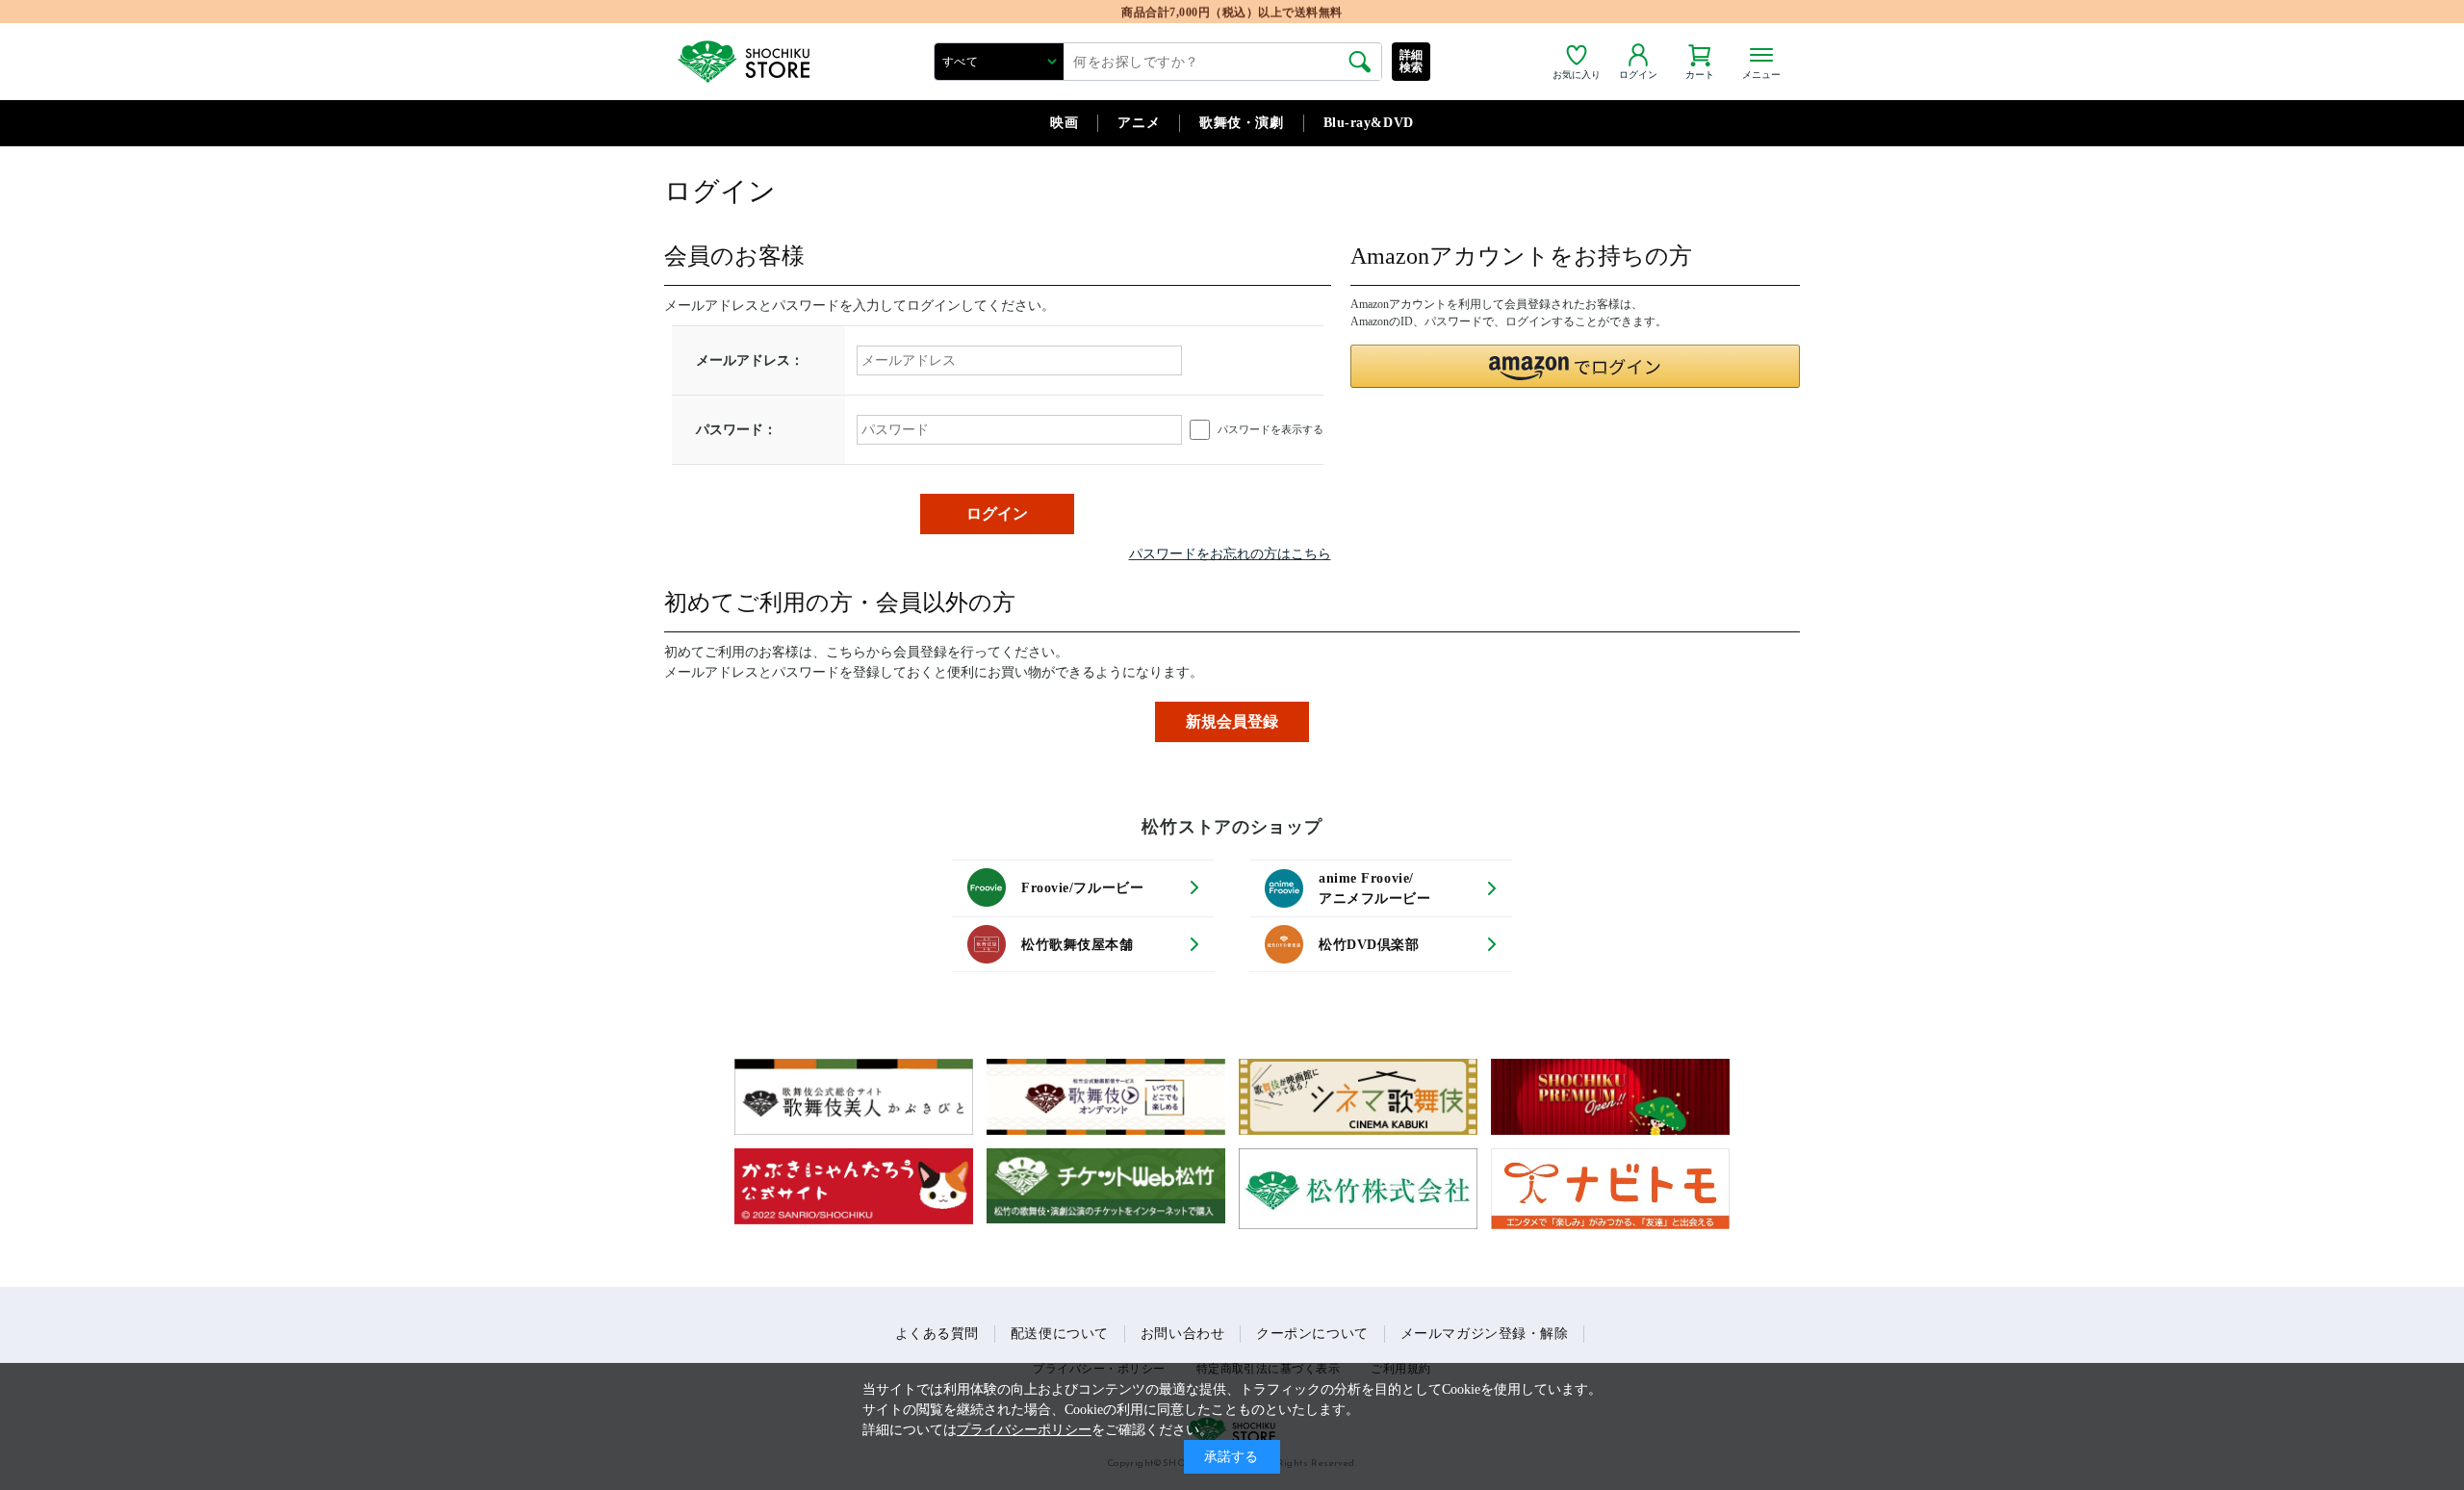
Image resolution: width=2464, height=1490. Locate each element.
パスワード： (736, 430)
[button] (1576, 366)
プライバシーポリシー (1024, 1430)
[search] (1360, 62)
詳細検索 (1412, 61)
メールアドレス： (750, 360)
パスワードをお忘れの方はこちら (1230, 554)
